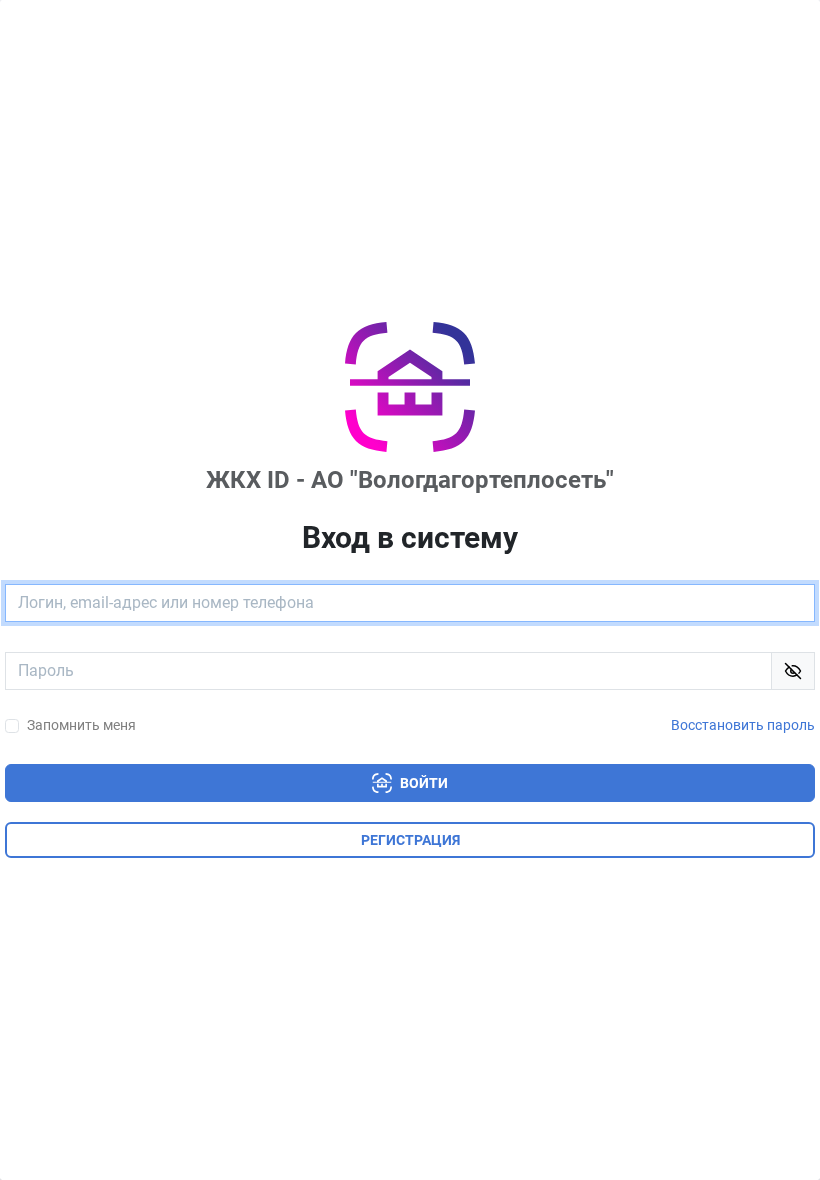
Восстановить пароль (743, 725)
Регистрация (410, 840)
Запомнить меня (81, 725)
